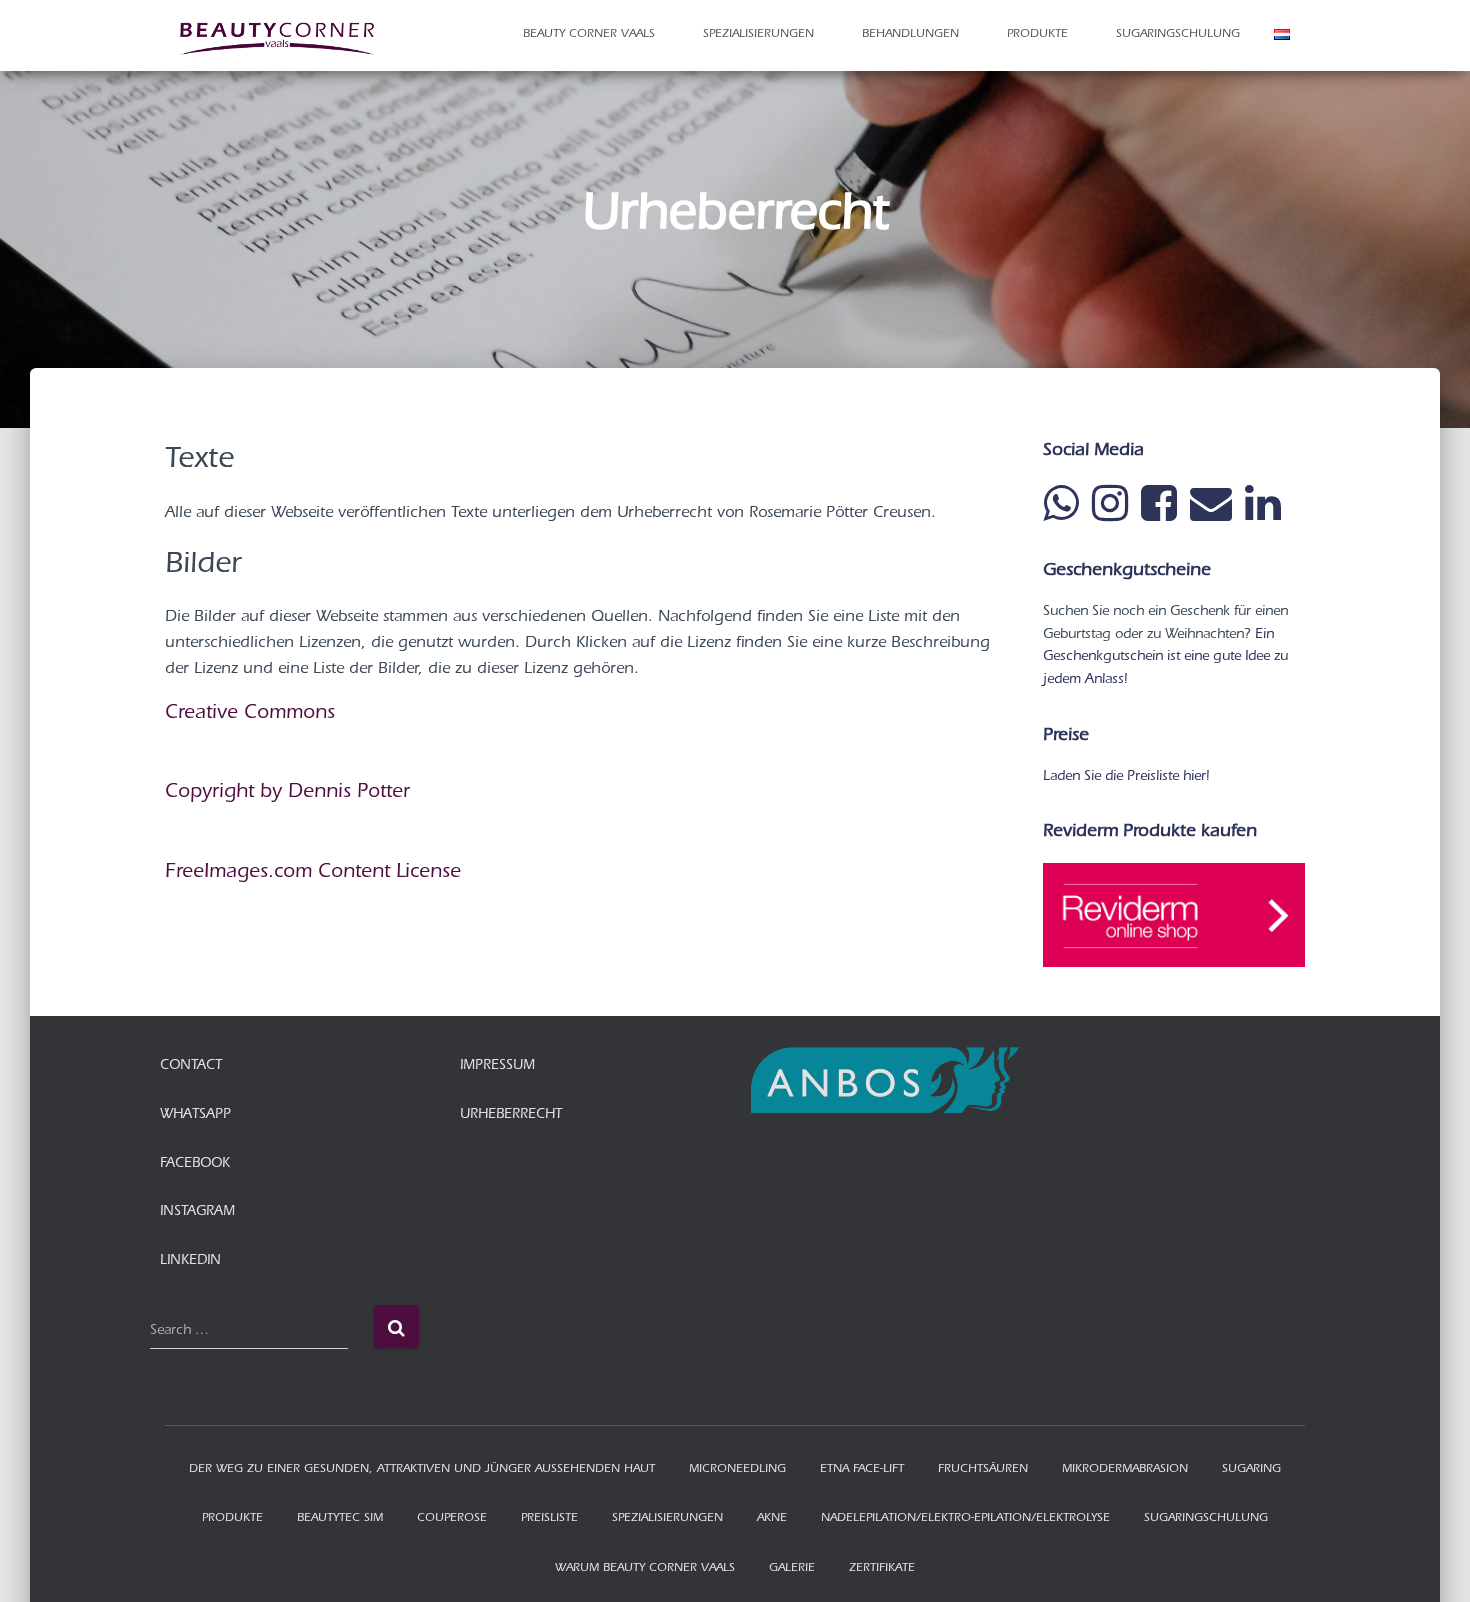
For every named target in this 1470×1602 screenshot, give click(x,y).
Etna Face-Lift (862, 1470)
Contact (191, 1067)
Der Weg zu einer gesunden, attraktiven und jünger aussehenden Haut (422, 1470)
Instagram (197, 1213)
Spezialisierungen (760, 35)
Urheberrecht (511, 1116)
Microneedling (737, 1470)
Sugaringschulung (1178, 35)
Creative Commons (250, 715)
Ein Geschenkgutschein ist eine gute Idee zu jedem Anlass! (1165, 658)
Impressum (497, 1067)
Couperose (452, 1519)
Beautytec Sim (340, 1519)
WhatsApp (195, 1116)
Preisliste (549, 1519)
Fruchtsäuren (983, 1470)
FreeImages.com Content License (313, 874)
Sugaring (1251, 1470)
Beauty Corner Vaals (591, 35)
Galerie (792, 1569)
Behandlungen (912, 35)
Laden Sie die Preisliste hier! (1126, 778)
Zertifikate (882, 1569)
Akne (772, 1519)
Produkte (1039, 35)
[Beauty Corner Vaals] (280, 35)
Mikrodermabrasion (1125, 1470)
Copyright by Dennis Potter (287, 794)
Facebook (195, 1165)
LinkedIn (190, 1262)
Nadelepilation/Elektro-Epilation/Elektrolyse (965, 1519)
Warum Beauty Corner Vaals (645, 1569)
